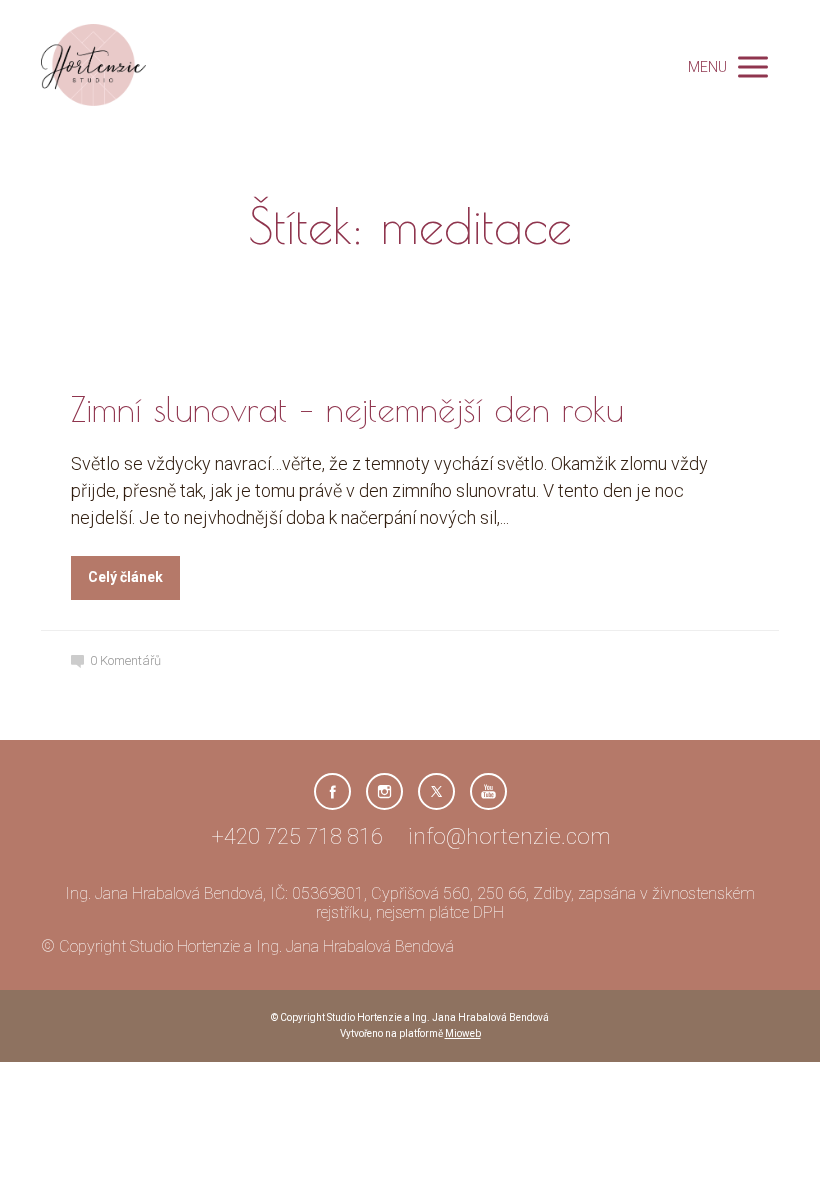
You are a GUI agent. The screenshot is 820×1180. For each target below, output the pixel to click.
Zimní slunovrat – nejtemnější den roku (347, 408)
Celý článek (125, 577)
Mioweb (463, 1033)
